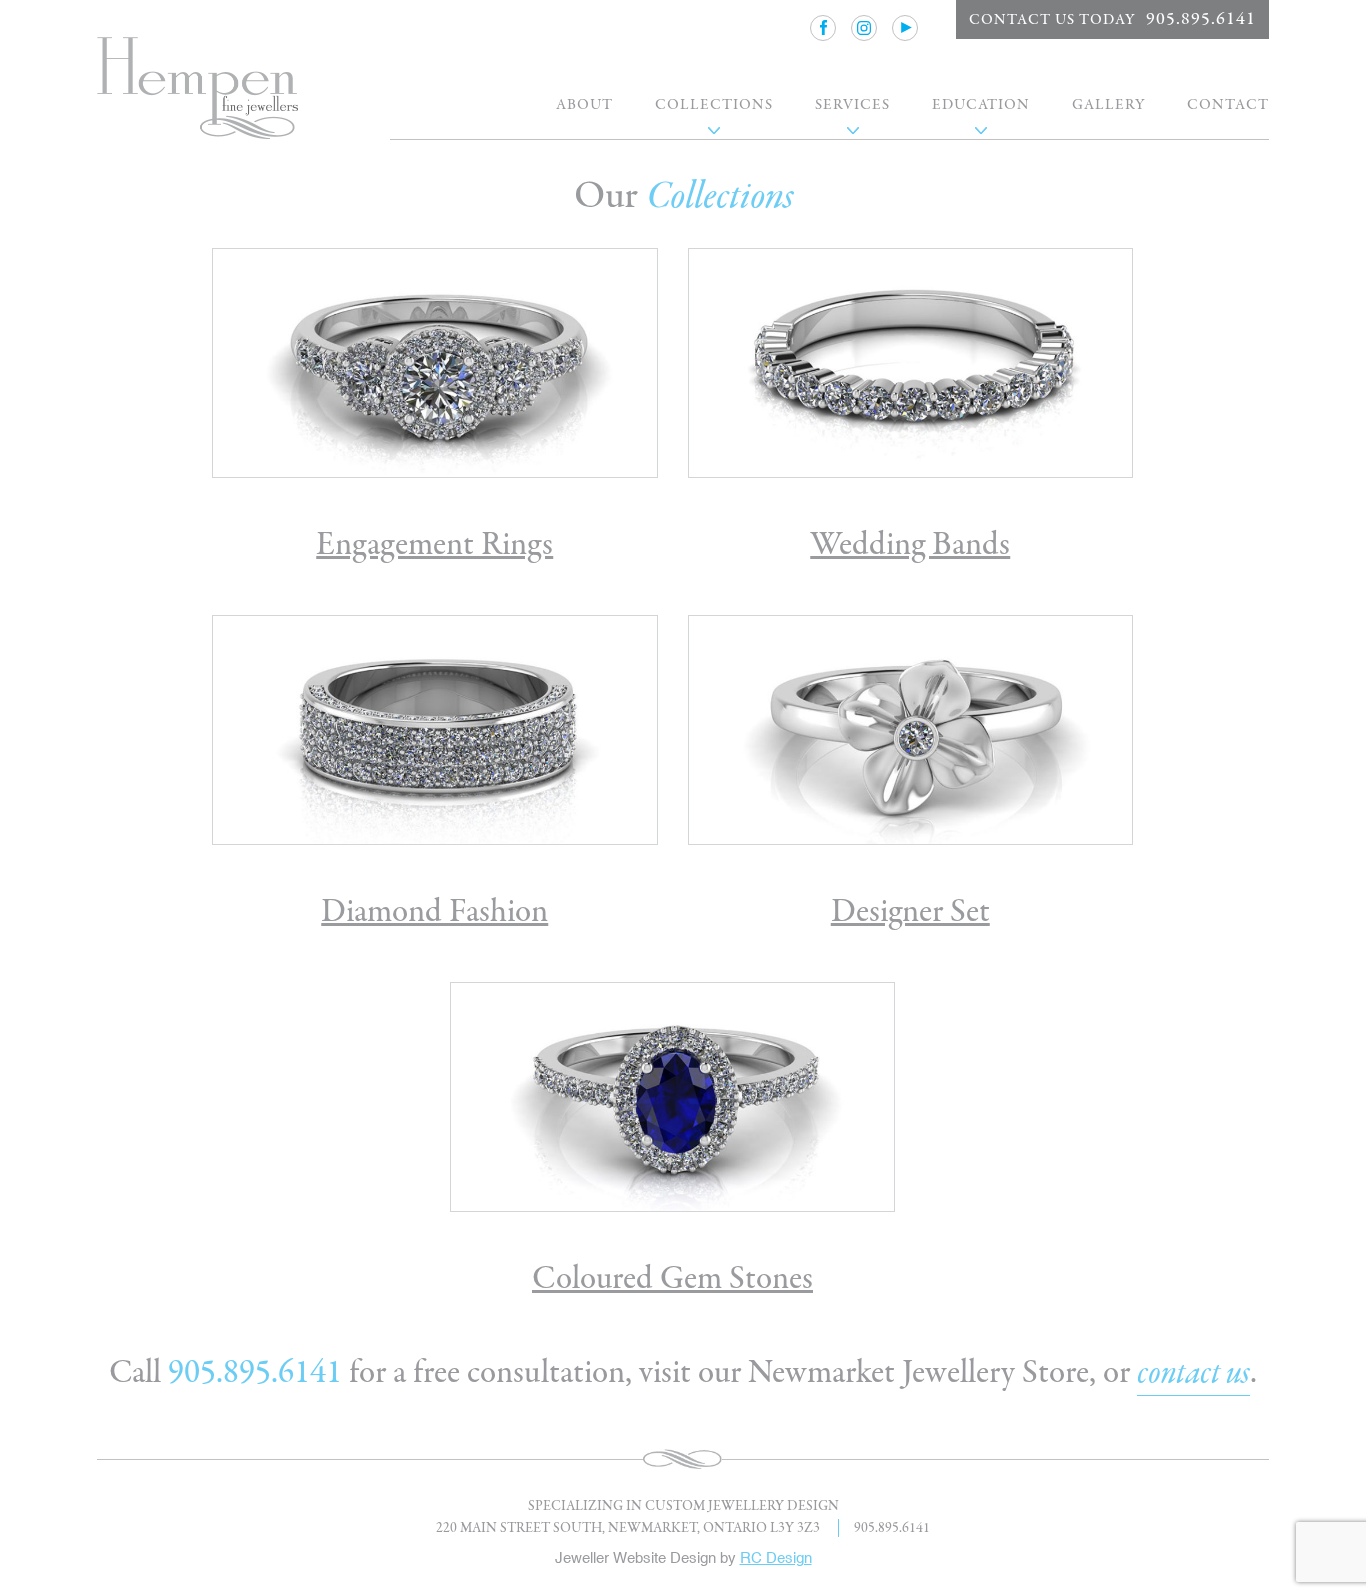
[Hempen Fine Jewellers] (197, 90)
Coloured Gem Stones (672, 1278)
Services (852, 104)
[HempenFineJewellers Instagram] (864, 28)
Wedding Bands (910, 544)
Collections (714, 104)
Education (981, 104)
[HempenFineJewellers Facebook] (823, 28)
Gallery (1108, 104)
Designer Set (910, 911)
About (584, 104)
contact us (1193, 1373)
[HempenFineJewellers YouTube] (905, 28)
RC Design (776, 1557)
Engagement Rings (434, 544)
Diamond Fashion (434, 911)
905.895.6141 (255, 1372)
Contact (1228, 104)
